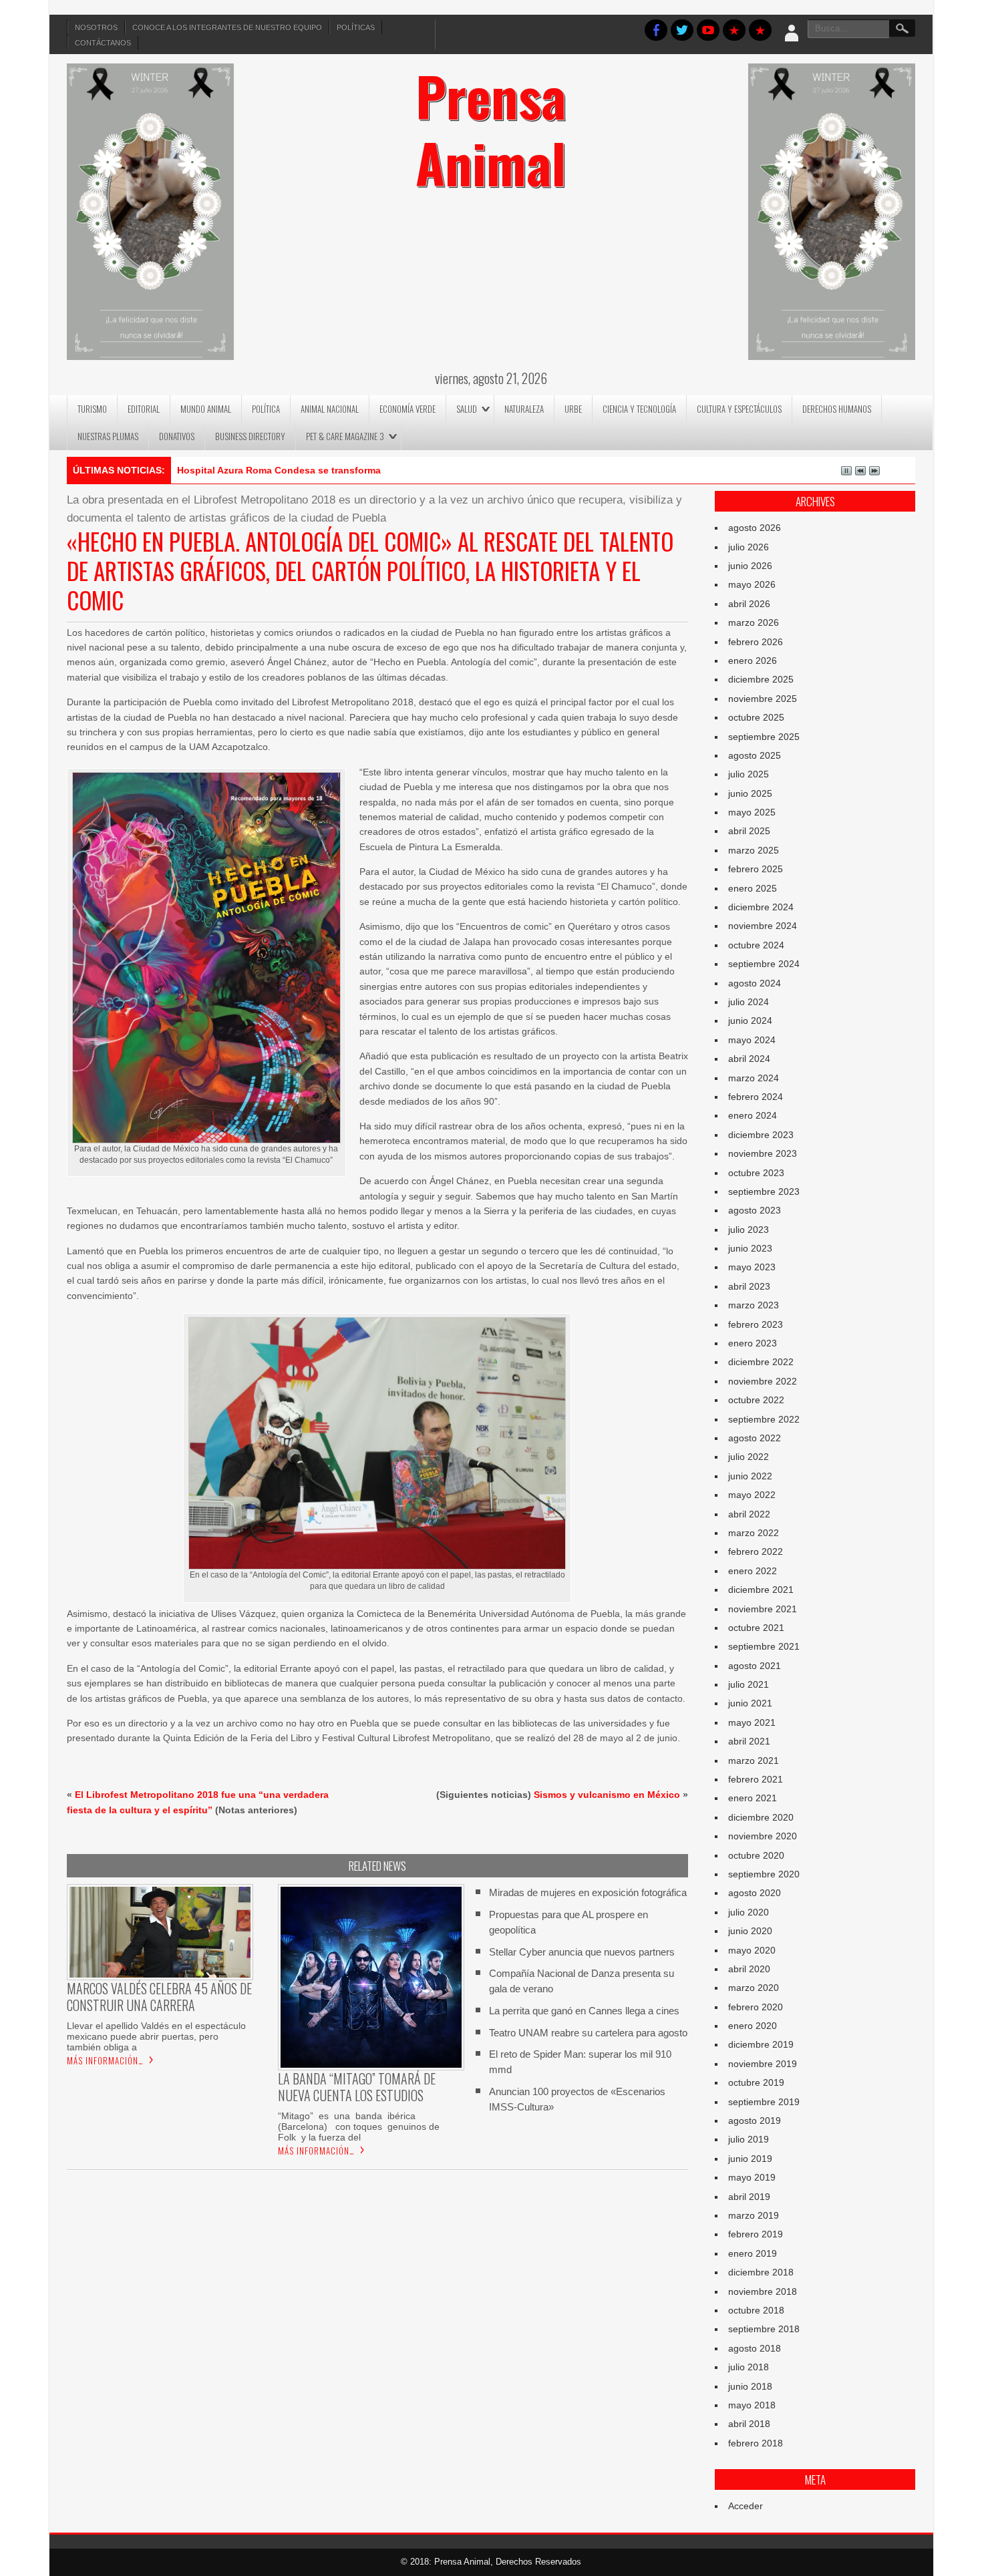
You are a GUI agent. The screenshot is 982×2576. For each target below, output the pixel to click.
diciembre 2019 (761, 2044)
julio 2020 (749, 1912)
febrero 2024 (756, 1097)
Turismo (92, 409)
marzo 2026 (754, 622)
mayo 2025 (752, 812)
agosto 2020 (755, 1893)
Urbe (573, 409)
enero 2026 (753, 661)
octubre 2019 (756, 2082)
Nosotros (96, 27)
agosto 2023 (755, 1210)
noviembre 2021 (763, 1609)
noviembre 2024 (763, 926)
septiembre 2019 (764, 2102)
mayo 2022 (752, 1495)
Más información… (105, 2060)
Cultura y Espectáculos (739, 409)
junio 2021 (750, 1703)
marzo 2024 (754, 1078)
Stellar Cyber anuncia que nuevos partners (582, 1952)
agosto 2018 (755, 2348)
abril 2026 (749, 604)
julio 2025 (749, 774)
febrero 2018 (756, 2443)
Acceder (746, 2506)
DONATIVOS (177, 436)
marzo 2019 (754, 2215)
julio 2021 (749, 1684)
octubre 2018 (756, 2310)
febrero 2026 (756, 642)
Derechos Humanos (837, 409)
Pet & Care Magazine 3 (345, 436)
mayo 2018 (752, 2405)
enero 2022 (753, 1571)
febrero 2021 (756, 1779)
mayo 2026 (752, 584)
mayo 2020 (752, 1950)
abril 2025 (749, 831)
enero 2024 (753, 1115)
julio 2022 (749, 1457)
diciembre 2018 (761, 2272)
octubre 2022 (756, 1400)
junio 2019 (750, 2159)
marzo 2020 (754, 1988)
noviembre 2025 (763, 699)
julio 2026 (749, 547)
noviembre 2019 (763, 2064)
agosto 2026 (755, 528)
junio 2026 (750, 566)
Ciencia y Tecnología (639, 409)
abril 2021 (749, 1741)
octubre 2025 (756, 717)
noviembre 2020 (763, 1836)
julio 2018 (749, 2367)
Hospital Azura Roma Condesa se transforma (279, 470)
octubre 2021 (756, 1628)
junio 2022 (750, 1476)
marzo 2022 (754, 1533)
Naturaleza (524, 409)
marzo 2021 (754, 1761)
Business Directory (250, 436)
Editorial (144, 409)
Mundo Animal (206, 409)
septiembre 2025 (764, 737)
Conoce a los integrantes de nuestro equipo (227, 27)
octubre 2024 (756, 945)
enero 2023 (753, 1343)
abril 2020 (749, 1969)
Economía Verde (407, 409)
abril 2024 (749, 1059)
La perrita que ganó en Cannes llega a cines (584, 2011)
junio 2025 (750, 793)
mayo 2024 (752, 1040)
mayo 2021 (752, 1722)
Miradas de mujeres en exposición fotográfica (588, 1892)
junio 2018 (750, 2386)
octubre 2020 (756, 1855)
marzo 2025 (754, 850)
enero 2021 (753, 1798)
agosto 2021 (755, 1666)
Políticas (356, 27)
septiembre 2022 (764, 1419)
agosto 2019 (755, 2121)
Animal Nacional (330, 409)
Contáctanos (103, 43)
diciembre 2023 (761, 1135)
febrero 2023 (756, 1324)
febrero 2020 (756, 2007)
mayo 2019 (752, 2177)
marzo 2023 (754, 1305)
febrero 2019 (756, 2234)
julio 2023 (749, 1230)
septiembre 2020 (764, 1874)
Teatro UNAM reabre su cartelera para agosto (588, 2033)
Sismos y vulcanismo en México (607, 1795)
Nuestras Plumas (108, 436)
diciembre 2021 (761, 1590)
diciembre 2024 (761, 907)
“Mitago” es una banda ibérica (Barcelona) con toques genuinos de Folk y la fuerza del (360, 2127)
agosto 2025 (755, 755)
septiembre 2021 (764, 1646)
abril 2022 (749, 1514)
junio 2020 (750, 1931)
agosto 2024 (755, 983)
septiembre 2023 (764, 1191)
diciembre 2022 (761, 1362)
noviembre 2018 (763, 2291)
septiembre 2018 (764, 2329)
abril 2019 (749, 2197)
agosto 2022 (755, 1438)
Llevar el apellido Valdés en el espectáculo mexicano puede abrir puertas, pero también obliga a (156, 2036)
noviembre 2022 (763, 1381)
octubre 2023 (756, 1173)
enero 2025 (753, 888)
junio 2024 (750, 1021)
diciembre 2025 (761, 679)
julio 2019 (749, 2139)
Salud (467, 409)
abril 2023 (749, 1286)
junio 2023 (750, 1248)
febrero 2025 (756, 869)
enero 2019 (753, 2253)
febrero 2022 (756, 1551)
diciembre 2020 (761, 1817)
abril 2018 (749, 2424)
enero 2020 (753, 2026)
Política (266, 409)
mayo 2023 (752, 1267)
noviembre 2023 (763, 1153)
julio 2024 (749, 1002)
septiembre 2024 (764, 964)
